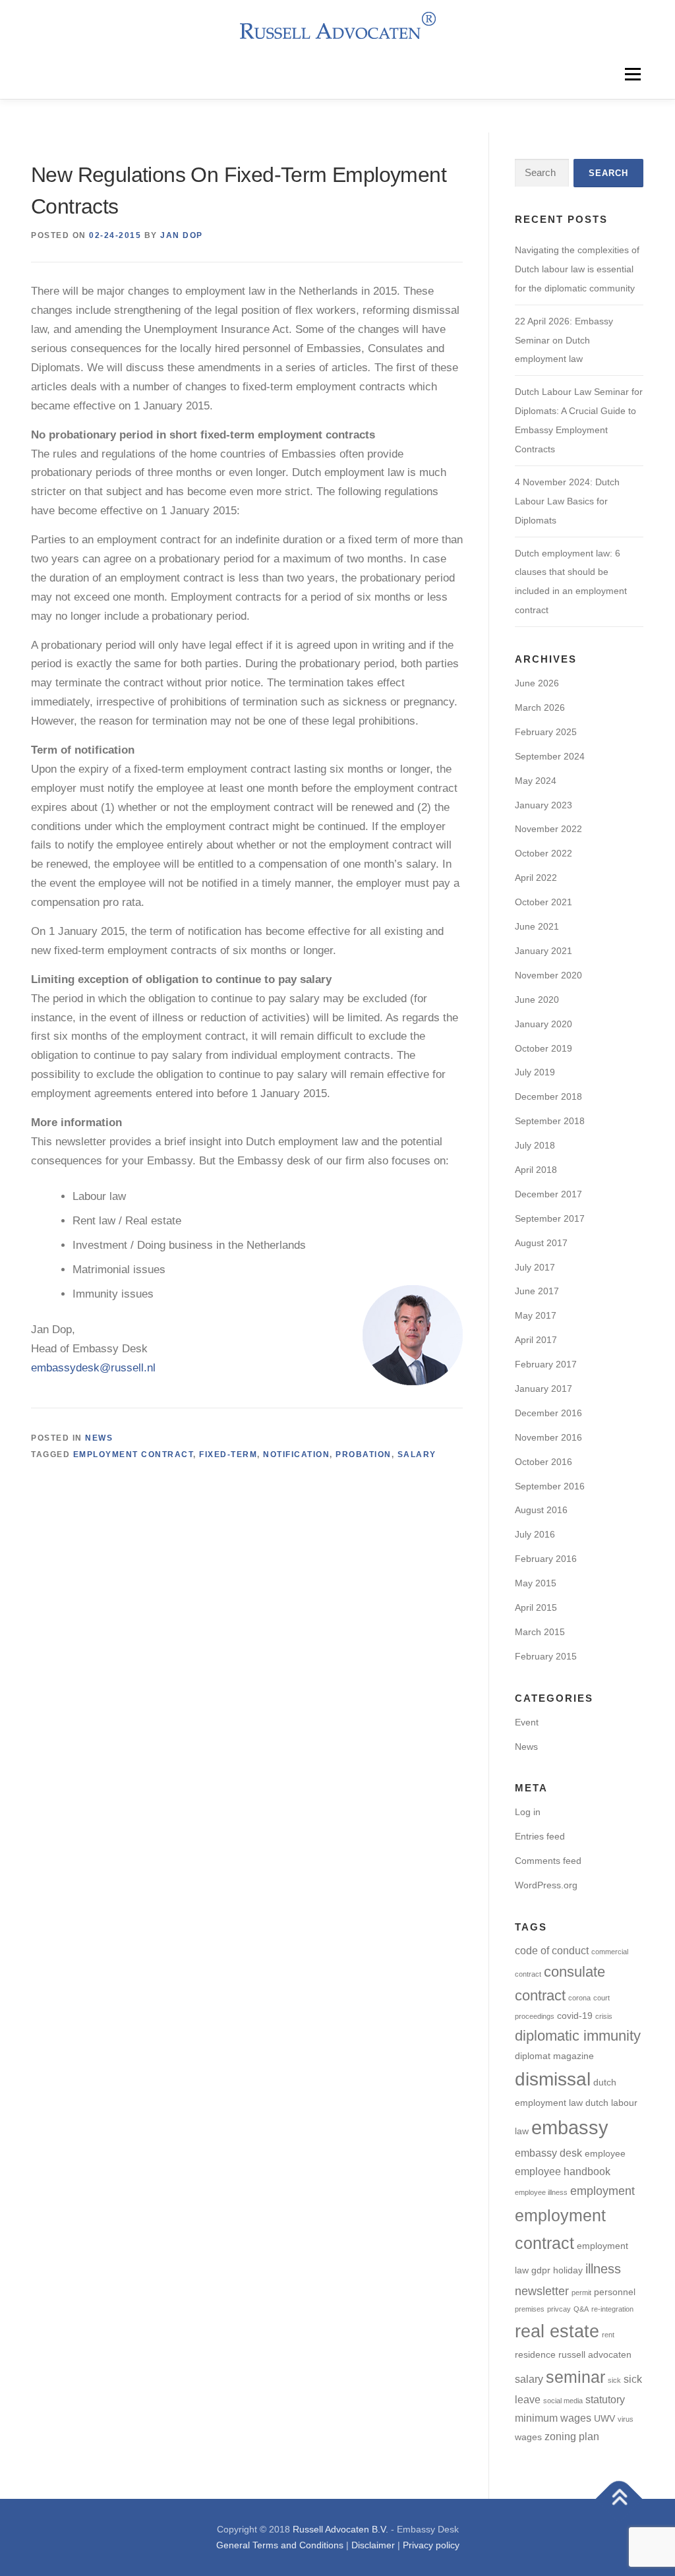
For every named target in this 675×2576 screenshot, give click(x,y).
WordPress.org (546, 1885)
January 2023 (543, 805)
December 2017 (548, 1194)
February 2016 (546, 1559)
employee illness (541, 2192)
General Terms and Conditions (280, 2545)
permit (581, 2292)
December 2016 (548, 1413)
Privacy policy (431, 2545)
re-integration (612, 2309)
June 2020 (537, 1000)
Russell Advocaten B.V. (340, 2529)
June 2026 (537, 683)
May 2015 (536, 1583)
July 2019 (535, 1072)
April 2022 (536, 878)
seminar (575, 2377)
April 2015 (536, 1607)
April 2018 (536, 1170)
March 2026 (540, 707)
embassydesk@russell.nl (93, 1368)
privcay (559, 2309)
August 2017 (541, 1243)
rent (608, 2335)
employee (605, 2154)
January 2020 (543, 1024)
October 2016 (543, 1462)
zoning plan (572, 2436)
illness (603, 2269)
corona (579, 1998)
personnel (615, 2292)
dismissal (553, 2079)
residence (535, 2355)
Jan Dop (182, 235)
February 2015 (546, 1656)
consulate (574, 1972)
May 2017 (536, 1315)
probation (364, 1454)
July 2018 (535, 1145)
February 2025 (546, 732)
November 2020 (548, 975)
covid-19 (575, 2016)
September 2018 (550, 1121)
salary (417, 1454)
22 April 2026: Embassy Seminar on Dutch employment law (564, 340)
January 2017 (543, 1389)
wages (528, 2437)
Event (527, 1722)
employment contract (133, 1454)
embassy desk (548, 2153)
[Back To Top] (619, 2499)
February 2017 (546, 1364)
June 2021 (537, 926)
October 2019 (543, 1048)
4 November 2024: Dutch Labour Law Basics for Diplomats (567, 501)
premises (530, 2309)
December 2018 (548, 1096)
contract (540, 1995)
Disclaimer (373, 2545)
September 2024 (550, 756)
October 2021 (543, 902)
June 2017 (537, 1291)
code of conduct (552, 1950)
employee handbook (563, 2171)
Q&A (581, 2309)
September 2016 (550, 1486)
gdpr (541, 2270)
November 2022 (548, 829)
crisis (604, 2016)
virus (626, 2419)
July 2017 (535, 1267)
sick (614, 2380)
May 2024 (536, 781)
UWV (604, 2419)
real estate (557, 2331)
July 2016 (535, 1534)
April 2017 (536, 1340)
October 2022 (543, 853)
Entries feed (540, 1836)
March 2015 (540, 1632)
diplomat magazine (554, 2056)
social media (563, 2401)
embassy (570, 2127)
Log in (528, 1812)
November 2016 (548, 1437)
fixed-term (228, 1454)
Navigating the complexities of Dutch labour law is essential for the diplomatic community (577, 269)
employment (602, 2191)
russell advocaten (595, 2355)
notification (296, 1454)
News (99, 1438)
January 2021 (543, 951)
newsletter (542, 2291)
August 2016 (541, 1510)
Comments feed (548, 1861)
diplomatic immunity (578, 2036)
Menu (632, 74)
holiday (568, 2270)
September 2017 (550, 1218)
